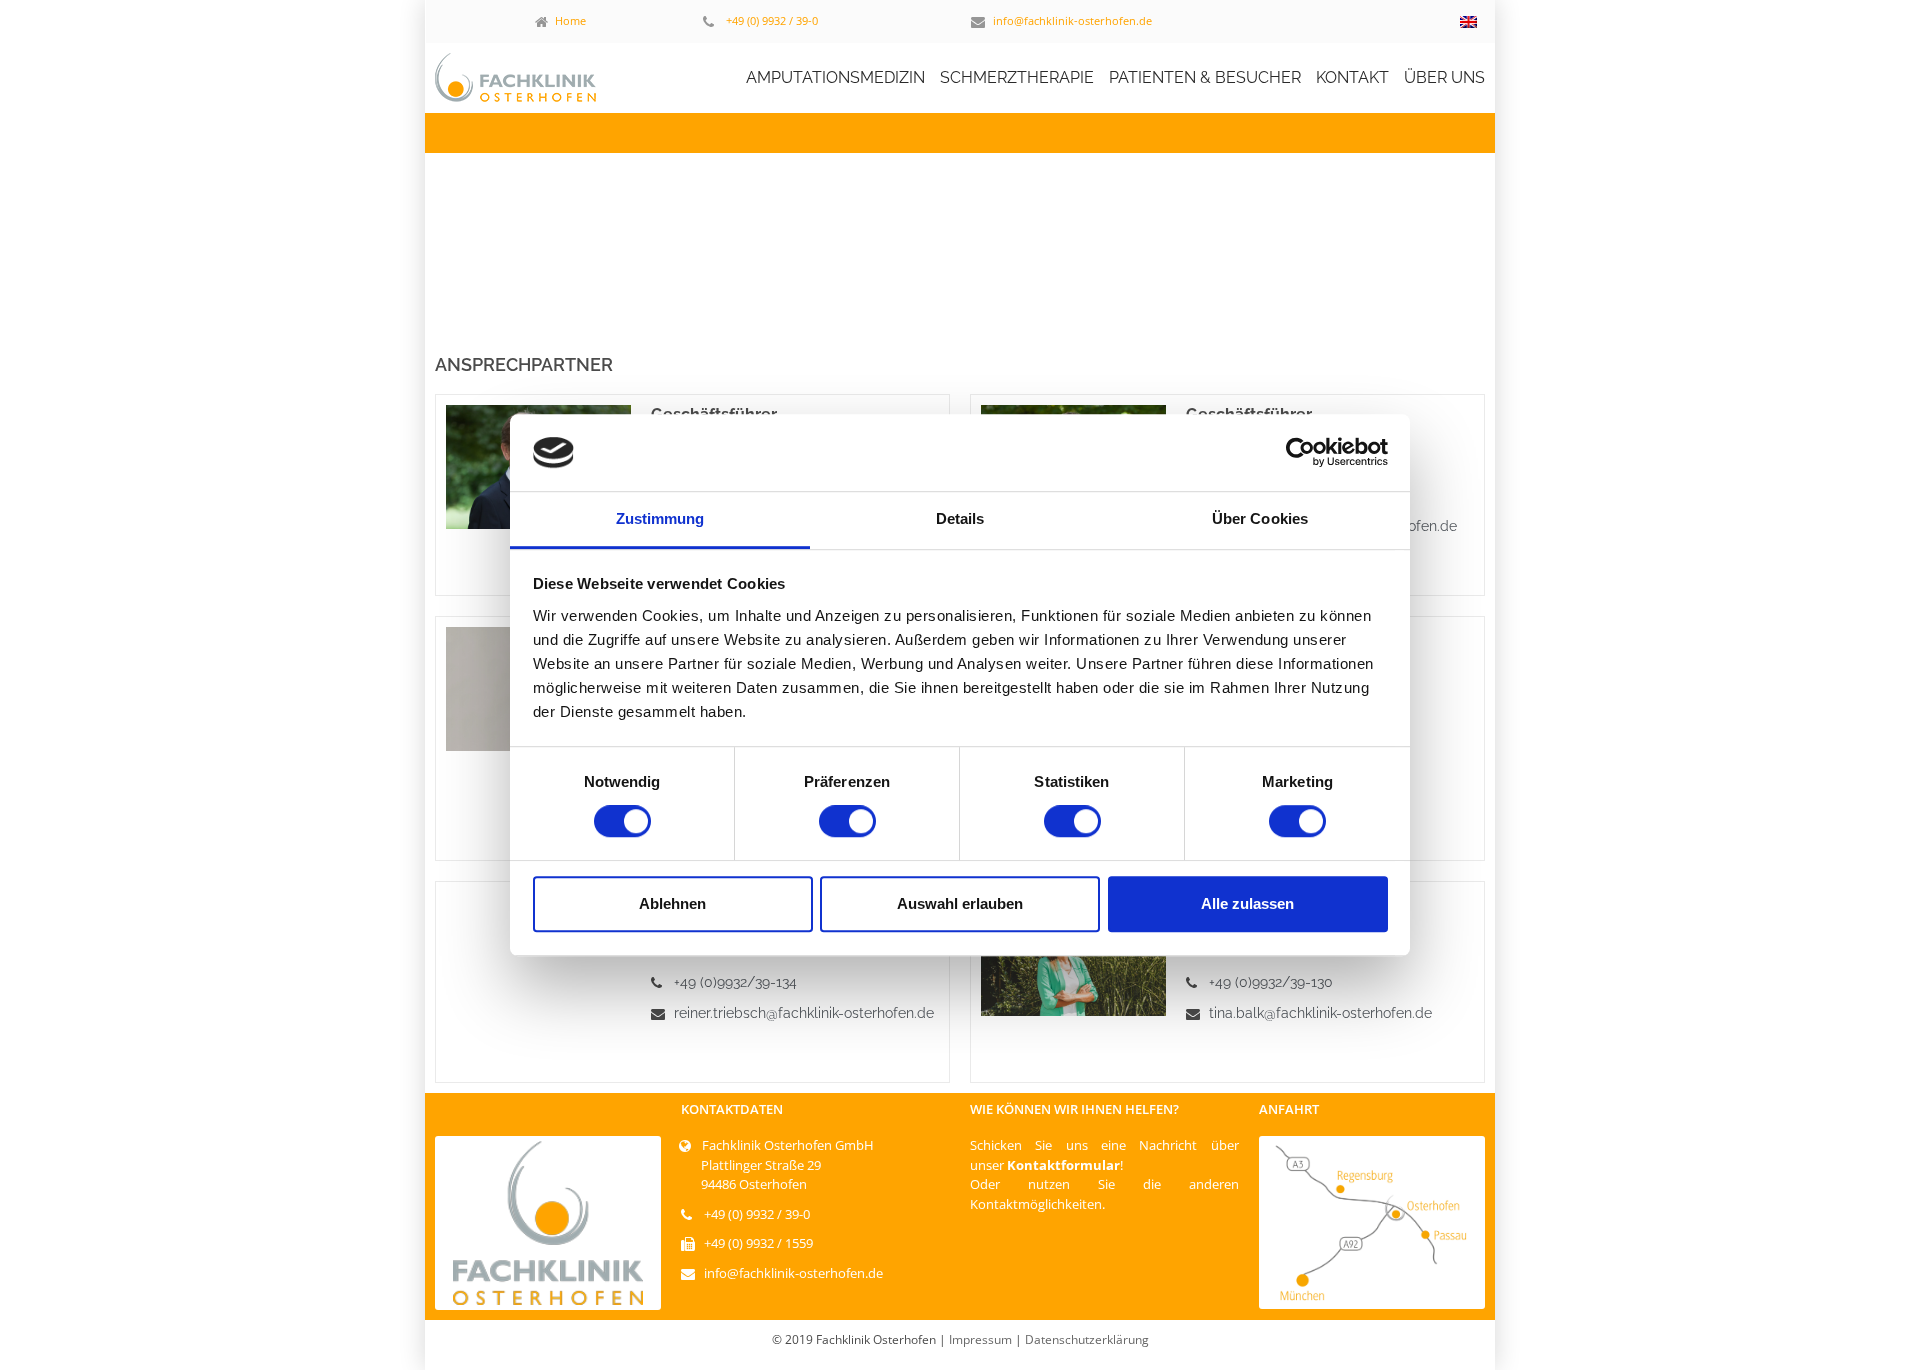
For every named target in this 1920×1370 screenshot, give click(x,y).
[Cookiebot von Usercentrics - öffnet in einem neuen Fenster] (1300, 453)
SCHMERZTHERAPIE (1017, 77)
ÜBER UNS (1444, 77)
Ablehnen (672, 903)
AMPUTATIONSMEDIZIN (835, 77)
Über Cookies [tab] (1260, 518)
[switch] (847, 821)
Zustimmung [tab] (660, 518)
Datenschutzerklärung (1087, 1339)
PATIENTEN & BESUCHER (1205, 77)
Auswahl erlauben (960, 903)
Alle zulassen (1247, 903)
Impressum (980, 1339)
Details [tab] (960, 518)
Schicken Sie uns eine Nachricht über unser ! (1104, 1155)
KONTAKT (1352, 77)
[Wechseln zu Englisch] (1468, 21)
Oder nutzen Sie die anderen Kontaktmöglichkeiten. (1104, 1194)
